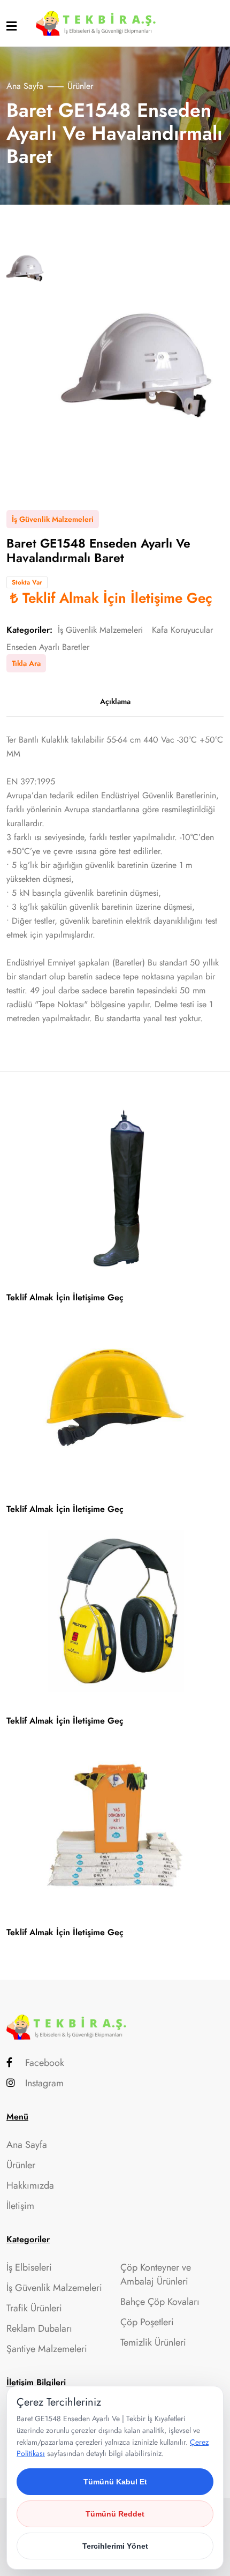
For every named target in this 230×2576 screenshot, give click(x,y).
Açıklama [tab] (115, 701)
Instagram (44, 2083)
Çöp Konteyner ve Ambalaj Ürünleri (156, 2274)
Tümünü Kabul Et (115, 2482)
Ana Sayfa (25, 86)
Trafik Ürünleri (34, 2308)
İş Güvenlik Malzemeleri (100, 630)
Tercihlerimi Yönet (115, 2546)
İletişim (20, 2206)
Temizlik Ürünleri (153, 2342)
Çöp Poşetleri (147, 2322)
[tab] (25, 269)
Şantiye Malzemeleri (47, 2349)
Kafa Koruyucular (182, 630)
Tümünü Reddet (115, 2514)
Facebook (45, 2063)
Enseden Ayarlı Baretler (48, 647)
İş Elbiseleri (29, 2267)
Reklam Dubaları (39, 2328)
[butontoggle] (11, 26)
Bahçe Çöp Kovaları (160, 2302)
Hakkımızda (30, 2185)
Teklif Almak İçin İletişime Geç (117, 598)
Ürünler (21, 2165)
